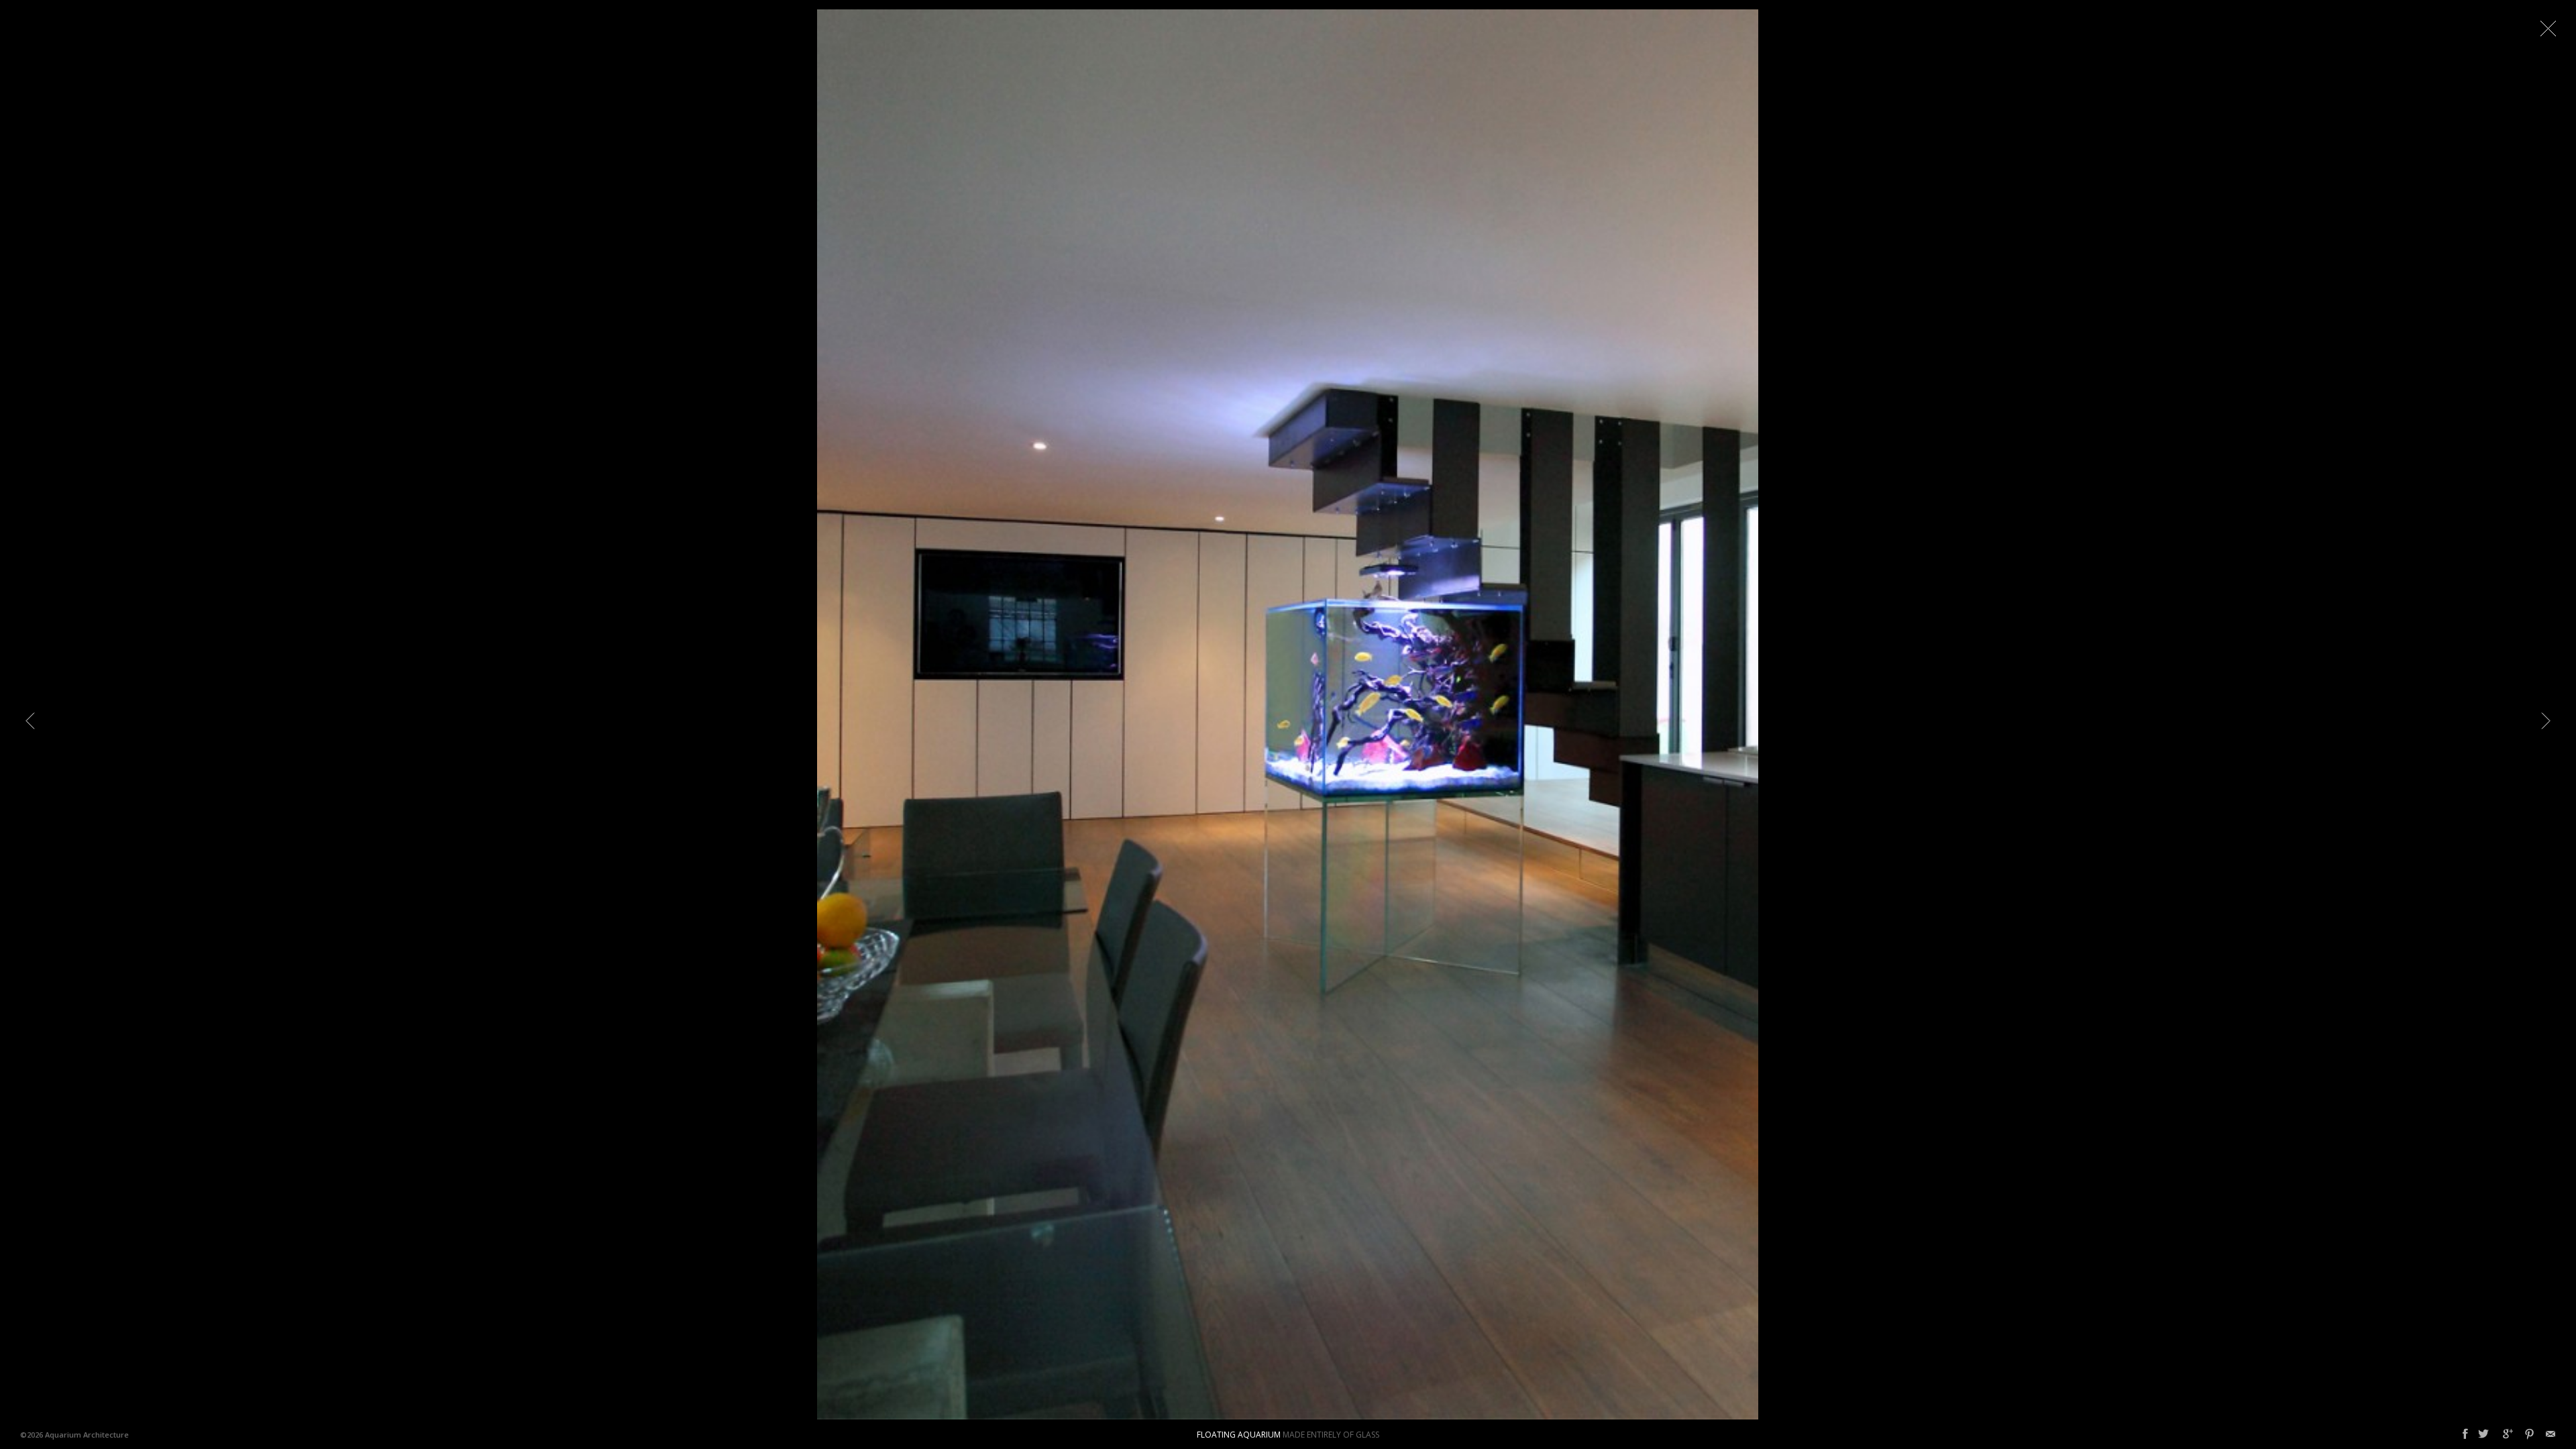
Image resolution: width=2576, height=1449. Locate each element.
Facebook (2465, 1434)
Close (2548, 28)
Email (2551, 1434)
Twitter (2483, 1434)
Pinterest (2529, 1434)
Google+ (2508, 1434)
